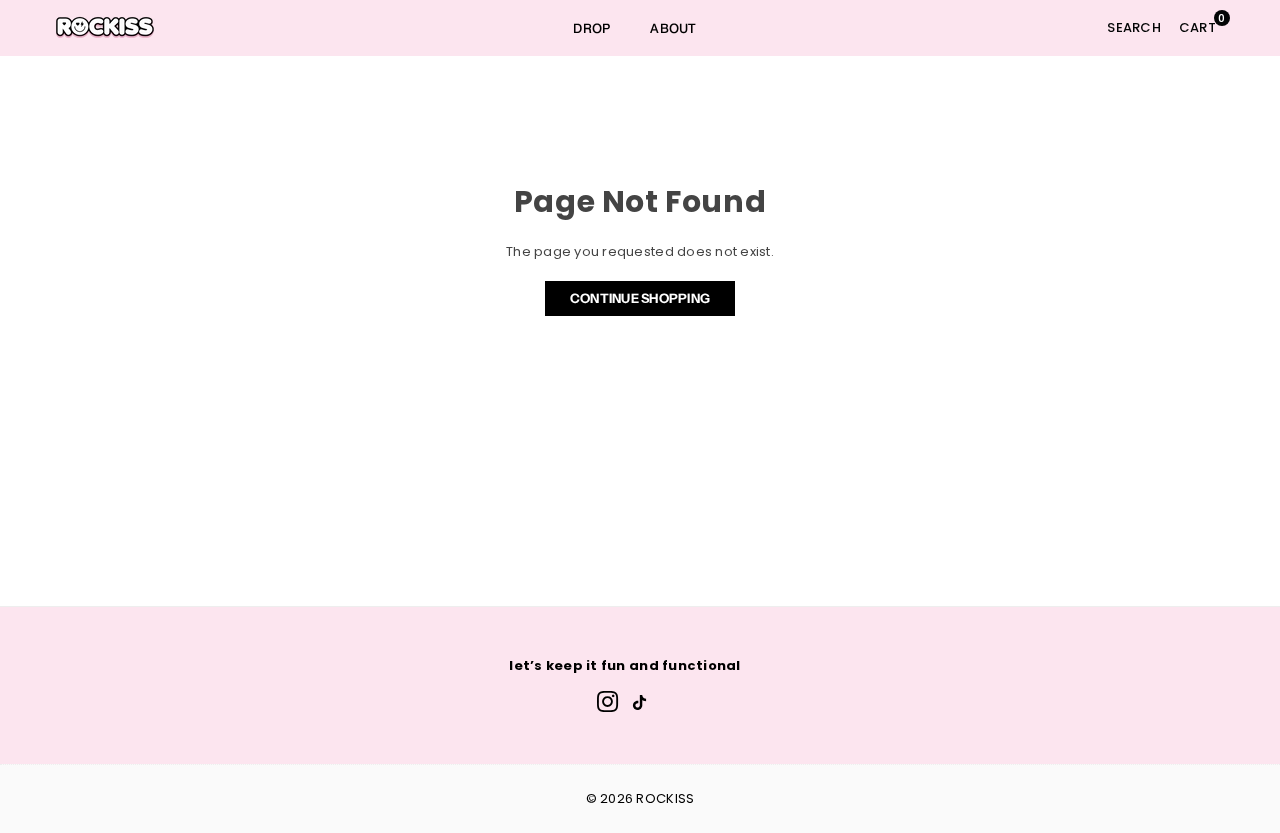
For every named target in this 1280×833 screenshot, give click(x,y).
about (673, 28)
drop (591, 28)
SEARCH (1134, 27)
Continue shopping (640, 298)
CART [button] (1202, 23)
